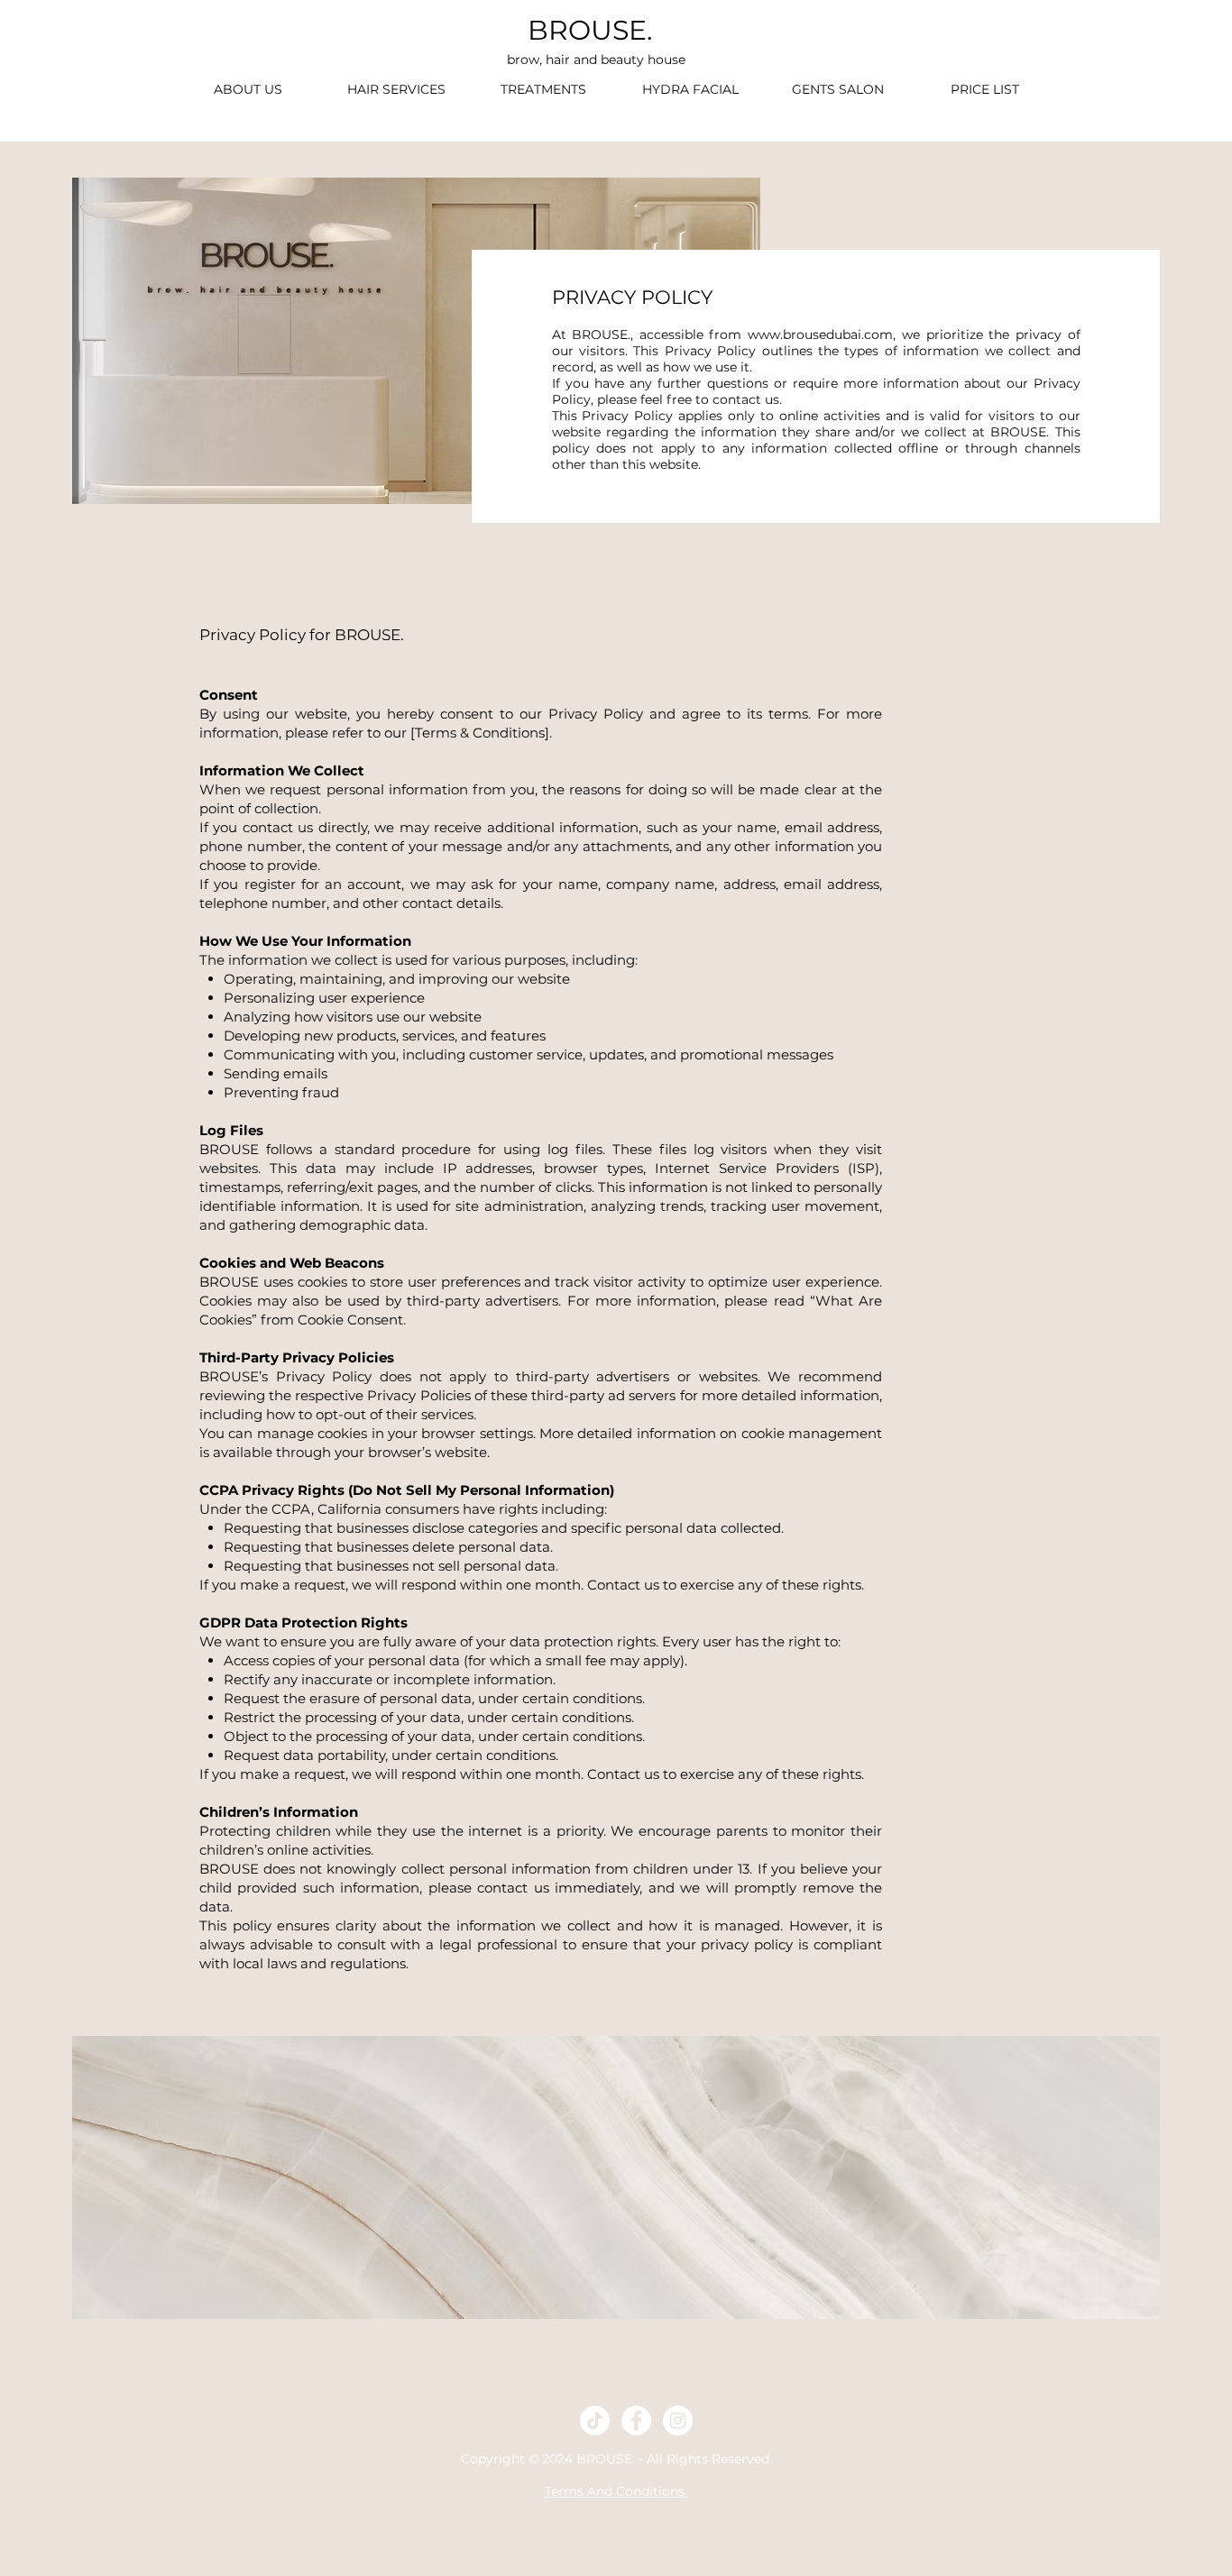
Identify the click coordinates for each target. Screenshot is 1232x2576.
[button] (543, 90)
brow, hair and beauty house (596, 60)
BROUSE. (590, 30)
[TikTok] (595, 2420)
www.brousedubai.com (820, 335)
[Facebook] (636, 2420)
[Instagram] (678, 2420)
